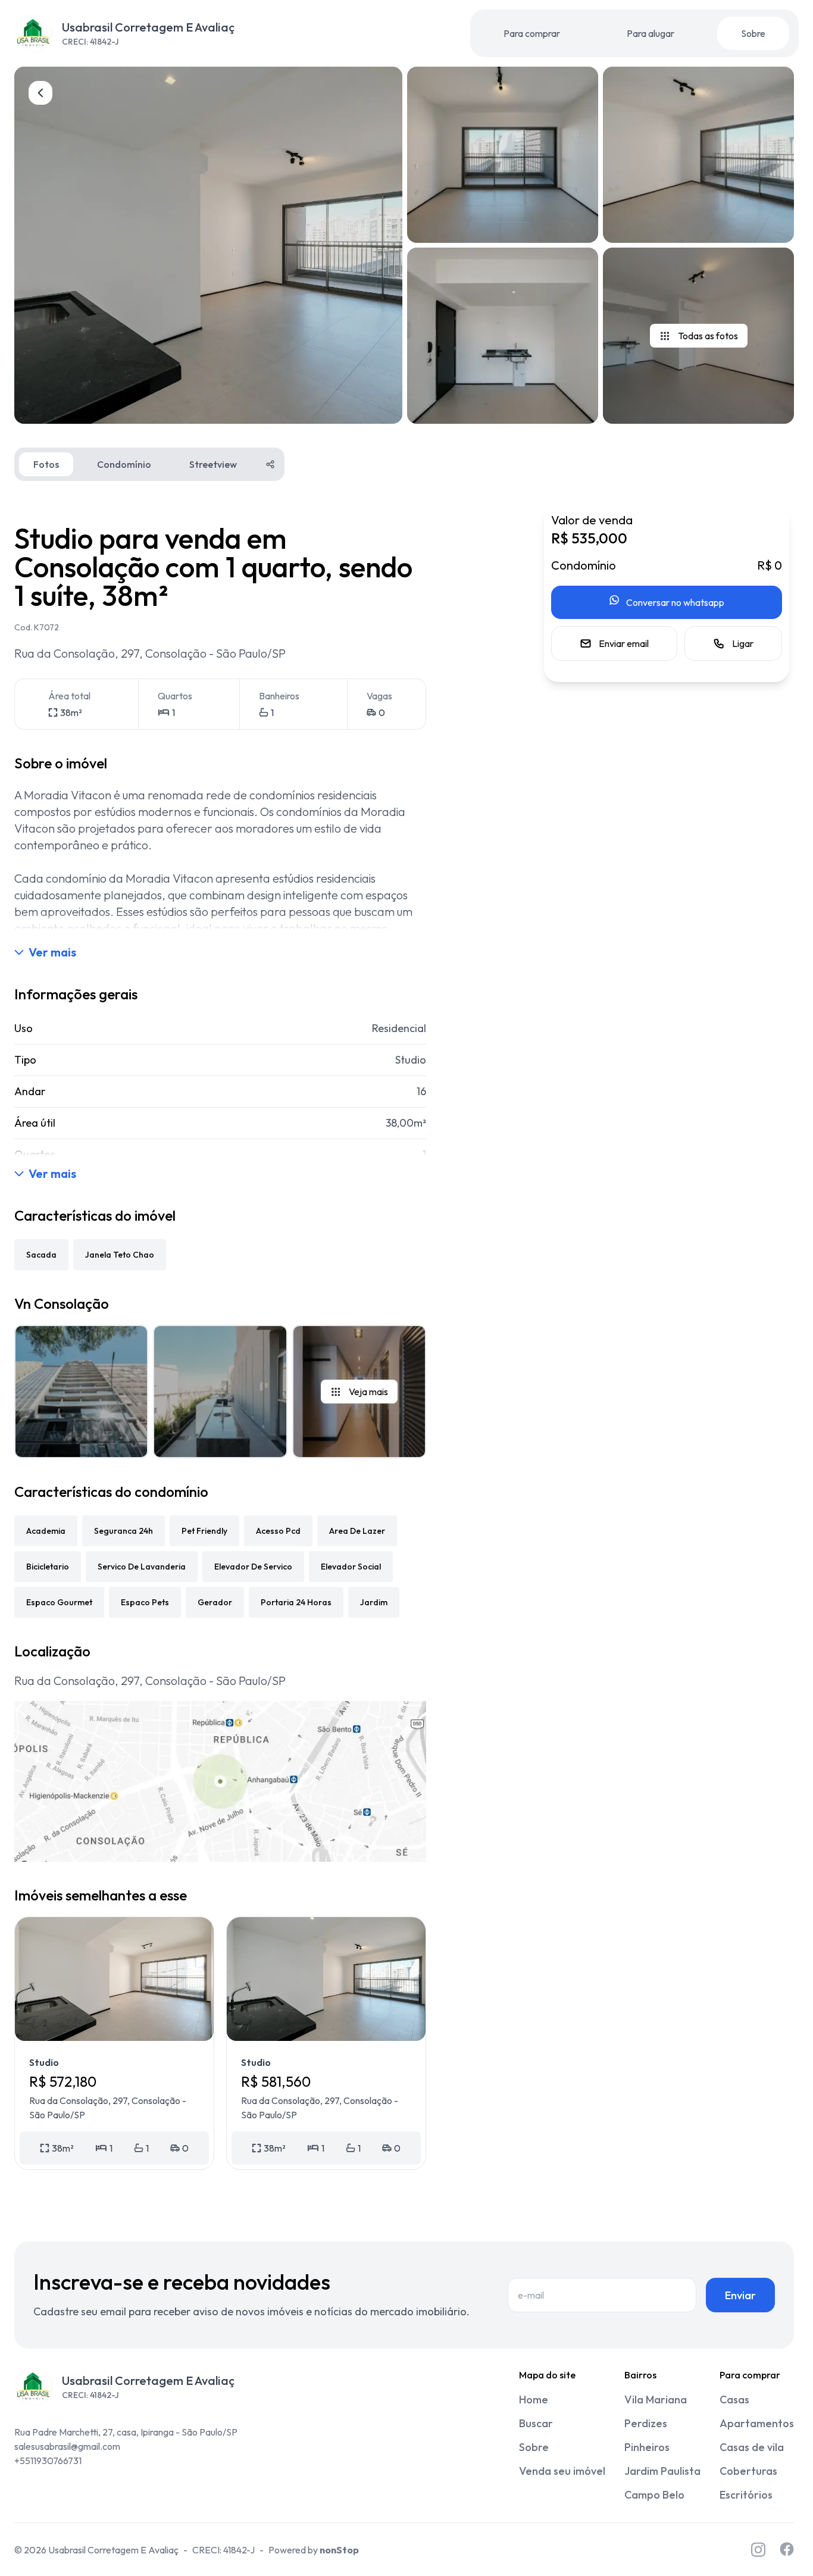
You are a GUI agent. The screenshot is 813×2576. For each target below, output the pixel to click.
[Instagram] (758, 2550)
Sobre (753, 33)
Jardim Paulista (662, 2471)
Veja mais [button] (368, 1392)
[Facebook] (787, 2550)
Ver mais (52, 952)
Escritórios (746, 2495)
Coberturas (748, 2471)
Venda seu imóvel (562, 2471)
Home (534, 2400)
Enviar (740, 2295)
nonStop (339, 2550)
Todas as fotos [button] (708, 336)
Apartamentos (757, 2423)
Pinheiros (647, 2447)
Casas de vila (752, 2447)
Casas (734, 2400)
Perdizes (646, 2423)
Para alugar (651, 33)
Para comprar (532, 33)
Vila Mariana (656, 2400)
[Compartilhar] (270, 464)
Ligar (743, 643)
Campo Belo (654, 2495)
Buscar (536, 2423)
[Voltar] (40, 93)
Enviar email (624, 643)
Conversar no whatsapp (675, 602)
